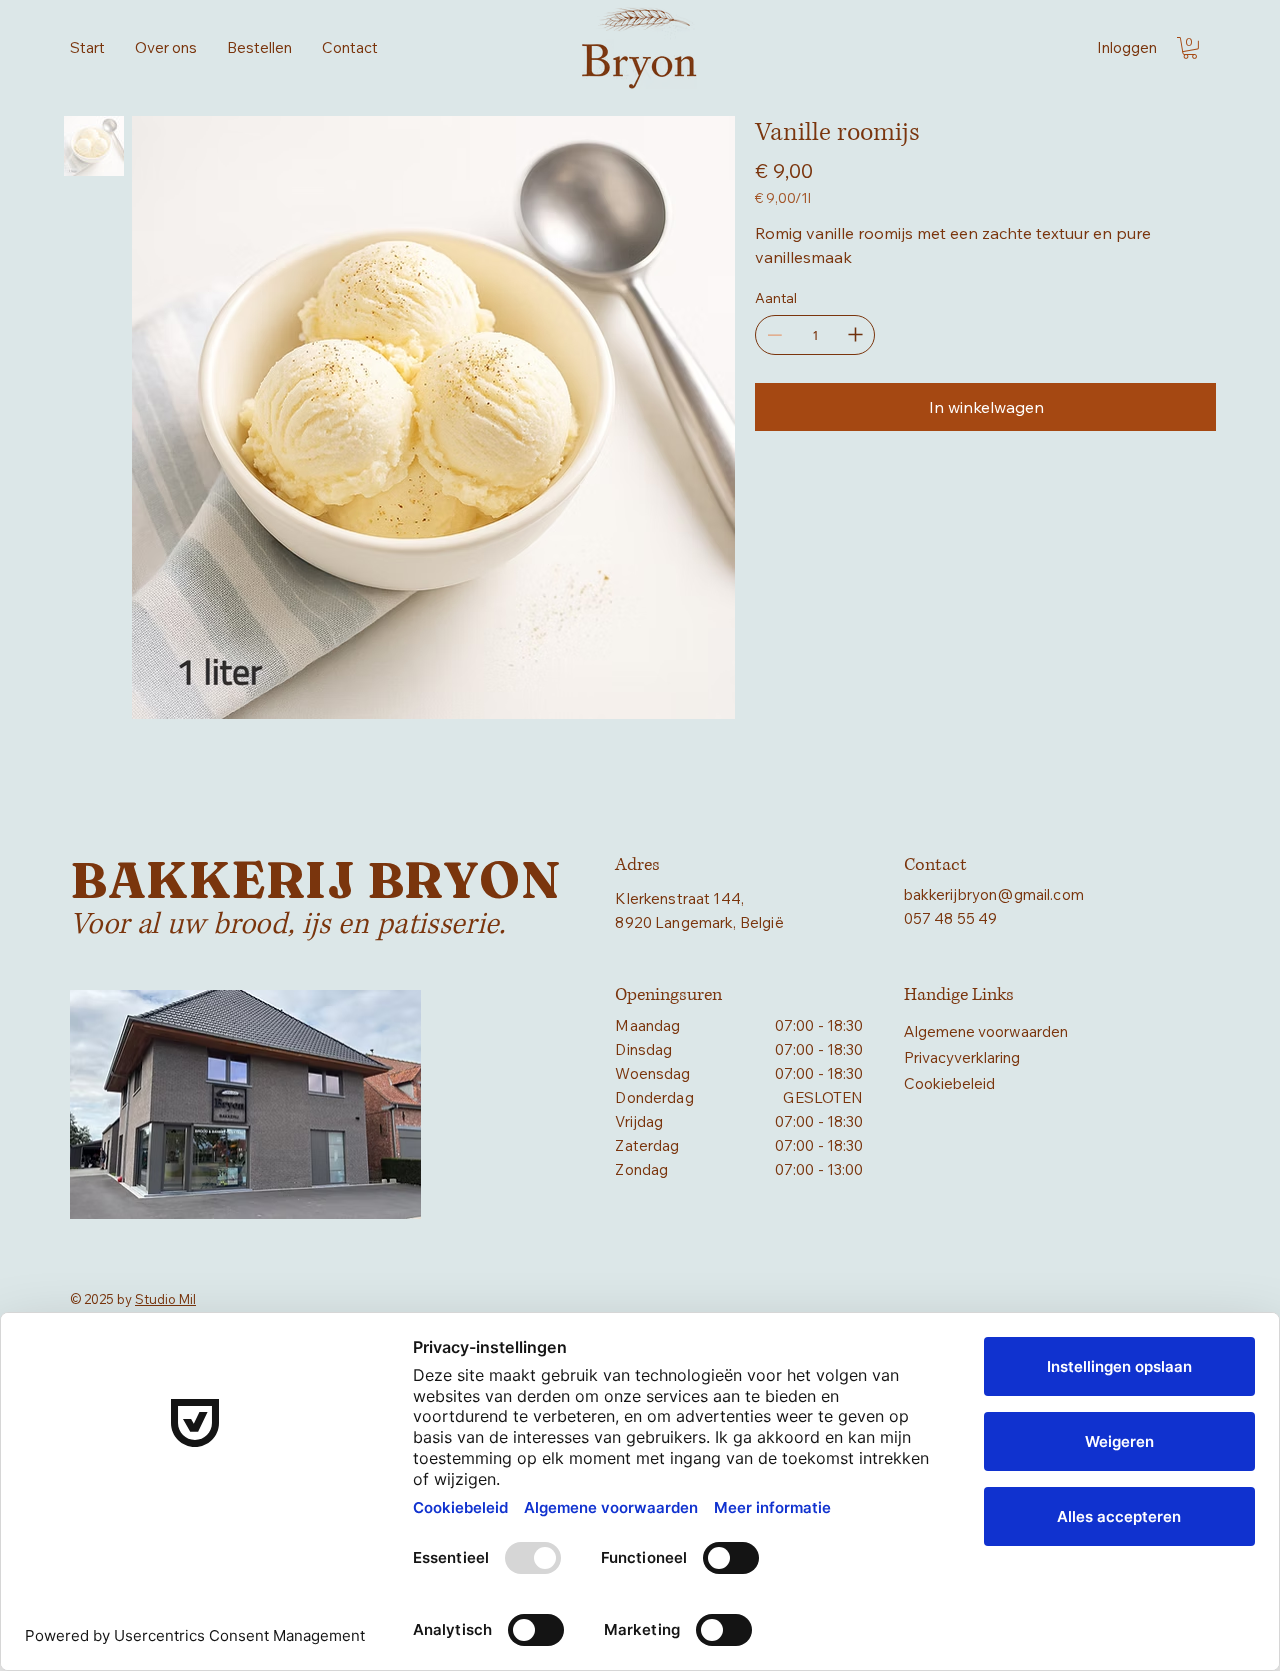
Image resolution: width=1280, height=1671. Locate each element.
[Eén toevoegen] (855, 335)
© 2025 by (102, 1299)
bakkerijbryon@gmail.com (994, 894)
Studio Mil (165, 1299)
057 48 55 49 (951, 918)
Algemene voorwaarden (986, 1031)
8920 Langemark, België (699, 922)
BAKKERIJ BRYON (315, 880)
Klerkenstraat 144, (679, 898)
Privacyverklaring (962, 1057)
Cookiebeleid (949, 1083)
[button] (1190, 48)
